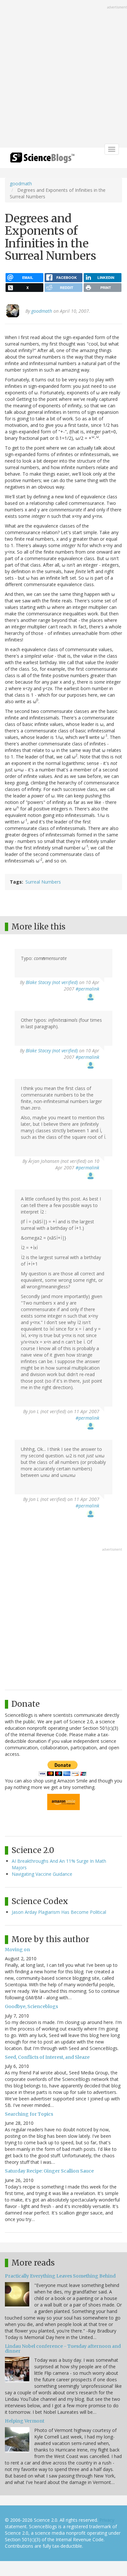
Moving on (17, 1950)
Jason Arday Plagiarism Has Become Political (59, 1912)
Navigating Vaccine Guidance (42, 1874)
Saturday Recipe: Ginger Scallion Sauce (49, 2171)
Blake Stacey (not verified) (52, 982)
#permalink (87, 989)
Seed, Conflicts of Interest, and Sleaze (47, 2057)
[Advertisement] (63, 74)
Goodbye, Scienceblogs (31, 2006)
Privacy (107, 2520)
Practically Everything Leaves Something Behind (60, 2276)
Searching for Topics (29, 2114)
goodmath (21, 184)
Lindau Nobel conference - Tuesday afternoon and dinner (63, 2349)
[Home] (42, 160)
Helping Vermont (25, 2421)
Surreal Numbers (43, 882)
